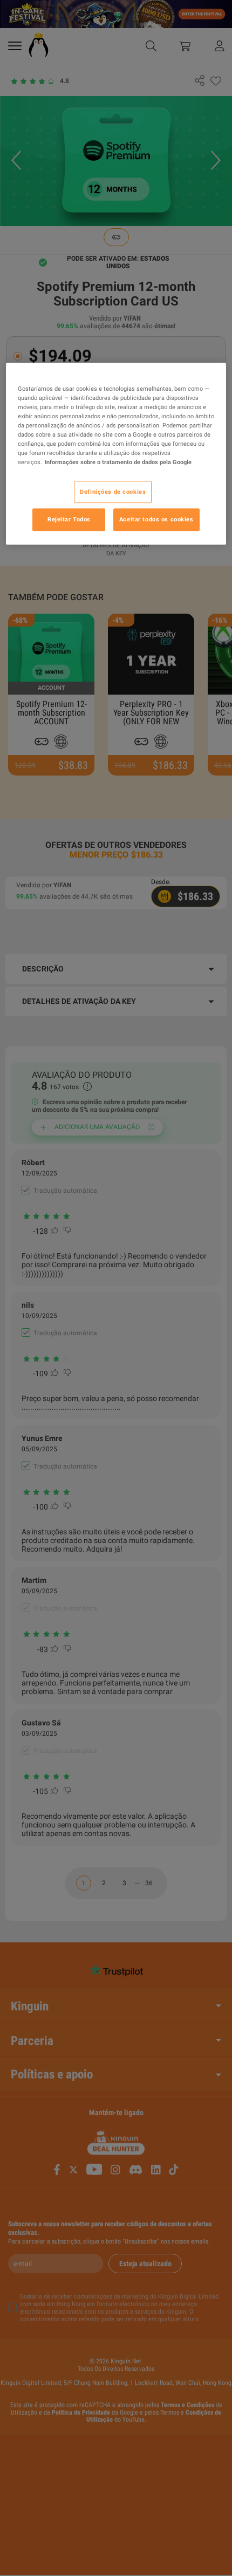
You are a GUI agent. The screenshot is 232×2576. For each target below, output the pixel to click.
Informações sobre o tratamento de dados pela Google (118, 463)
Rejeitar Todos (69, 520)
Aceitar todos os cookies (156, 520)
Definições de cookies (113, 492)
